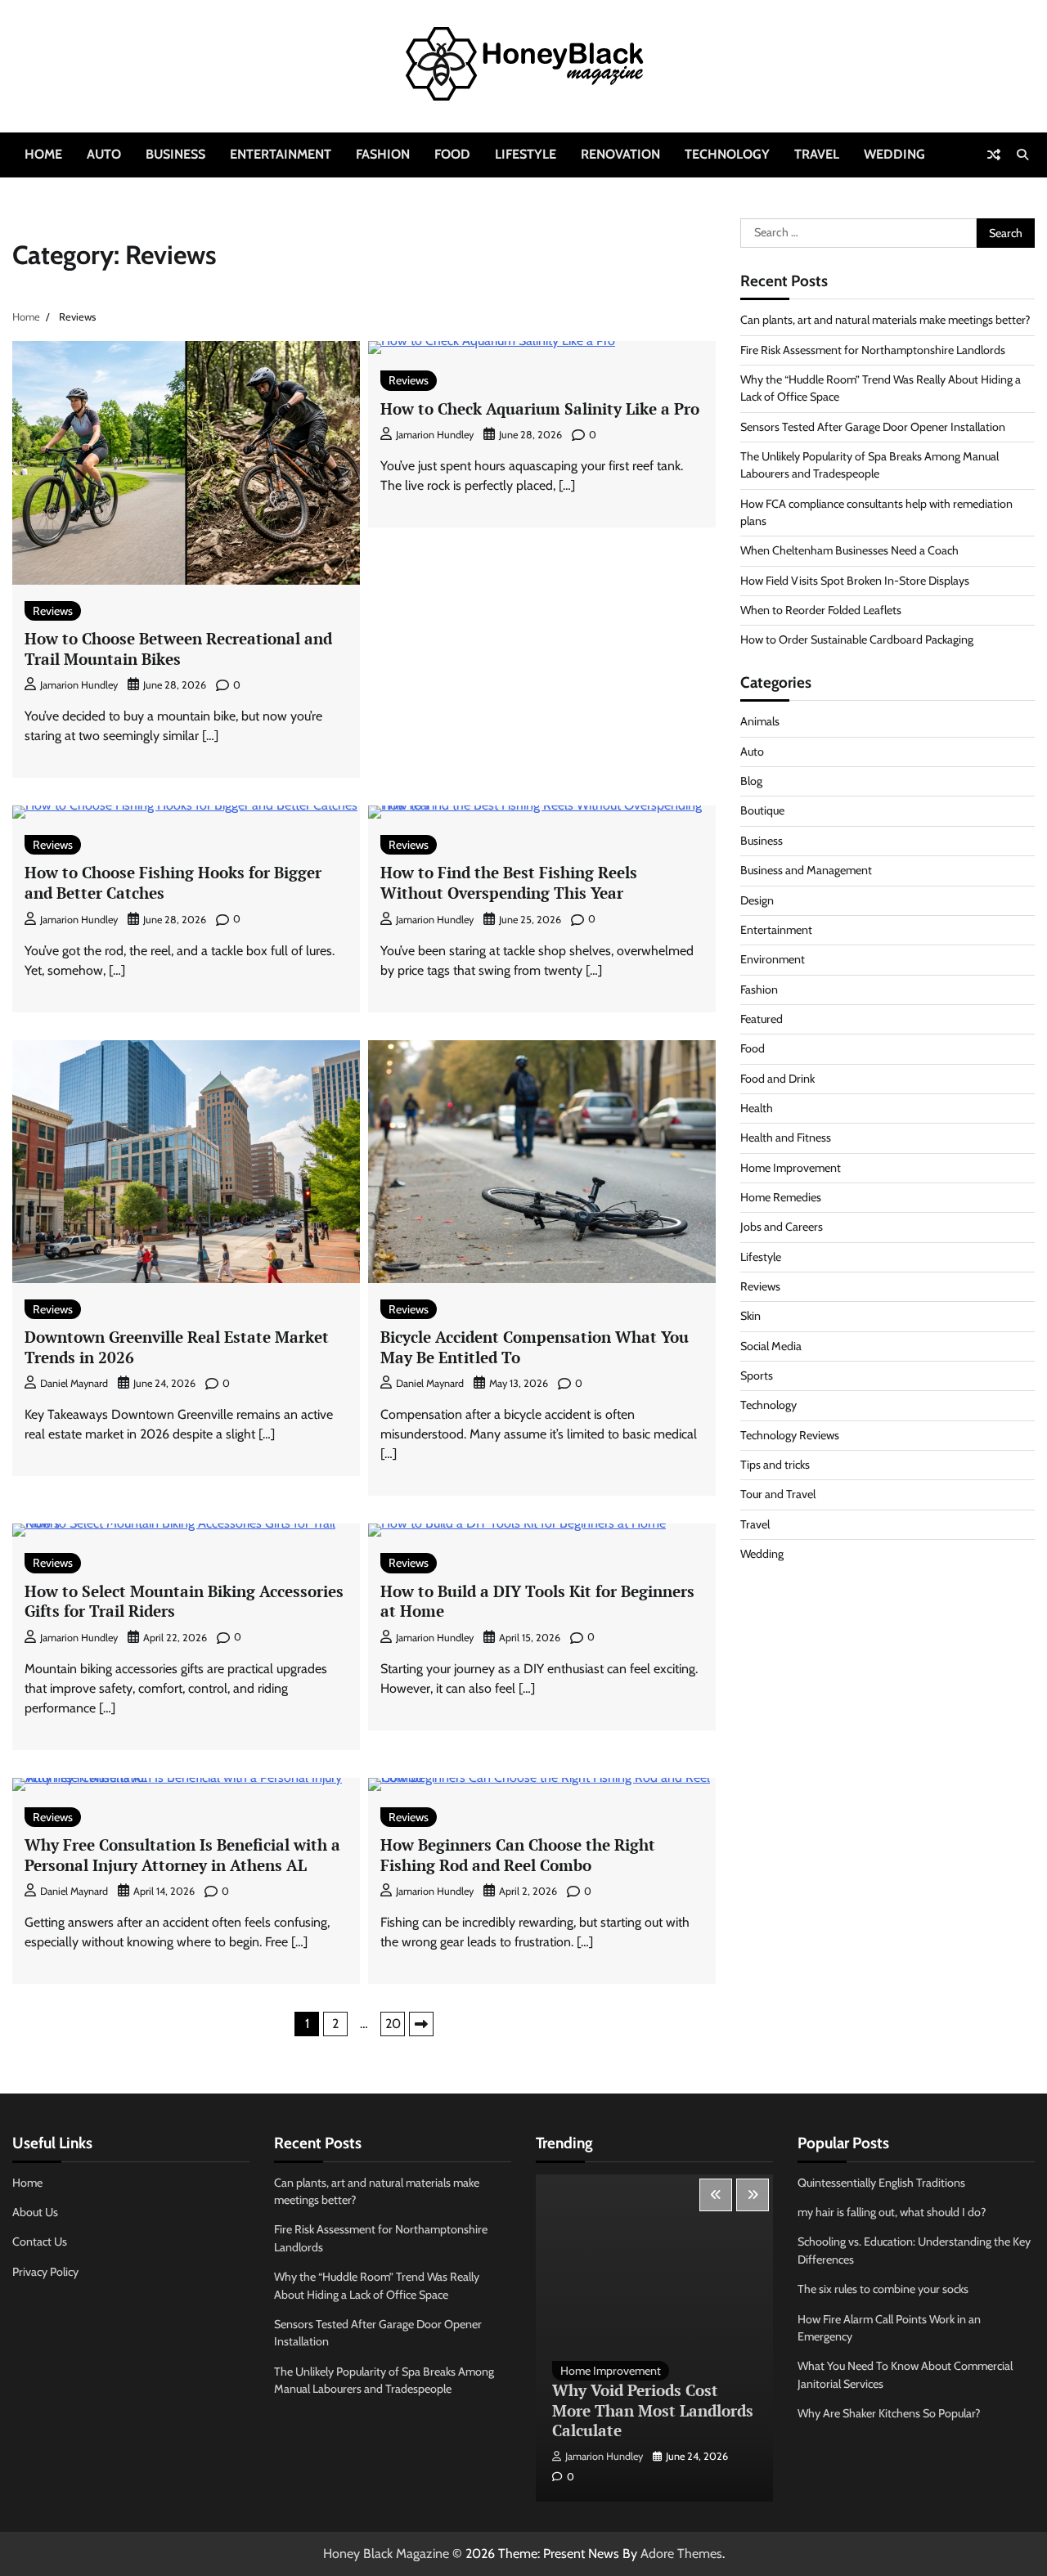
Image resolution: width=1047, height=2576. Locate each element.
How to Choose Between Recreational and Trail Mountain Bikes (178, 648)
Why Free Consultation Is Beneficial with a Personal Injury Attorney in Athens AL (182, 1855)
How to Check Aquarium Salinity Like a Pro (540, 408)
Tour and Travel (778, 1494)
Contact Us (40, 2242)
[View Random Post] (994, 155)
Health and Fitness (786, 1138)
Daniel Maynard (74, 1383)
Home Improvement (791, 1168)
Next (421, 2024)
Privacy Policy (45, 2272)
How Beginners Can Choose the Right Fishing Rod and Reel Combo (518, 1855)
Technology (727, 154)
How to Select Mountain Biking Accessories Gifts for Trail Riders (184, 1601)
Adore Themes (681, 2554)
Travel (817, 154)
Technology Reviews (790, 1435)
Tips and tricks (775, 1465)
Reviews (53, 611)
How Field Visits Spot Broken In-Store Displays (855, 581)
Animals (760, 721)
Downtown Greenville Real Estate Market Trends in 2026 (177, 1347)
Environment (773, 959)
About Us (35, 2212)
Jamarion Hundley (79, 685)
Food (452, 154)
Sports (757, 1376)
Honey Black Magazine (386, 2554)
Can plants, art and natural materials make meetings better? (885, 320)
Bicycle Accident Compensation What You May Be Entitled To (535, 1347)
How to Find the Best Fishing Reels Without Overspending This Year (509, 882)
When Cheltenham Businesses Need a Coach (849, 550)
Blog (751, 781)
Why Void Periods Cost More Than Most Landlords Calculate (653, 2410)
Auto (104, 154)
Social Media (771, 1346)
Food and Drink (777, 1079)
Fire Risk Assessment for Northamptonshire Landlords (873, 350)
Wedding (894, 154)
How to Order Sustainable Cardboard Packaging (857, 640)
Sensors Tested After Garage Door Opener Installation (873, 427)
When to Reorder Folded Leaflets (821, 610)
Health (757, 1108)
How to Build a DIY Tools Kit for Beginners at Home (537, 1601)
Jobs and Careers (782, 1227)
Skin (750, 1316)
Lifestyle (526, 154)
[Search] (1022, 155)
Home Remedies (781, 1197)
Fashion (383, 154)
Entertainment (281, 154)
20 (393, 2024)
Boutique (762, 810)
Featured (762, 1019)
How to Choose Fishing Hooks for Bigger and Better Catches (173, 882)
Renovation (620, 154)
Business (175, 154)
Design (757, 900)
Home (43, 154)
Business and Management (806, 870)
